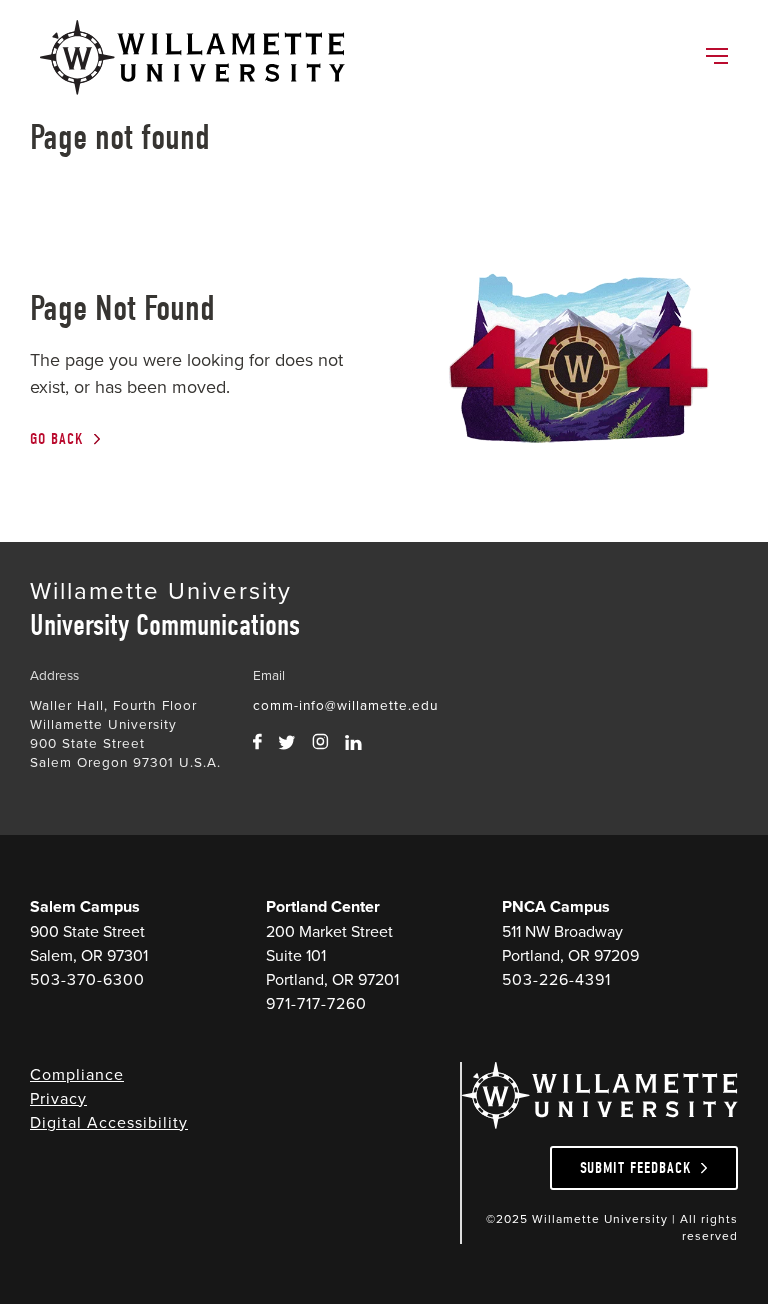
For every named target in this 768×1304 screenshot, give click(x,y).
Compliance (77, 1074)
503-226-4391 (556, 979)
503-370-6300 (87, 979)
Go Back (57, 439)
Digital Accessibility (109, 1122)
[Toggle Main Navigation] (716, 58)
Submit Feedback (636, 1168)
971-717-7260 (316, 1003)
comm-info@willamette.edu (345, 704)
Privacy (58, 1098)
